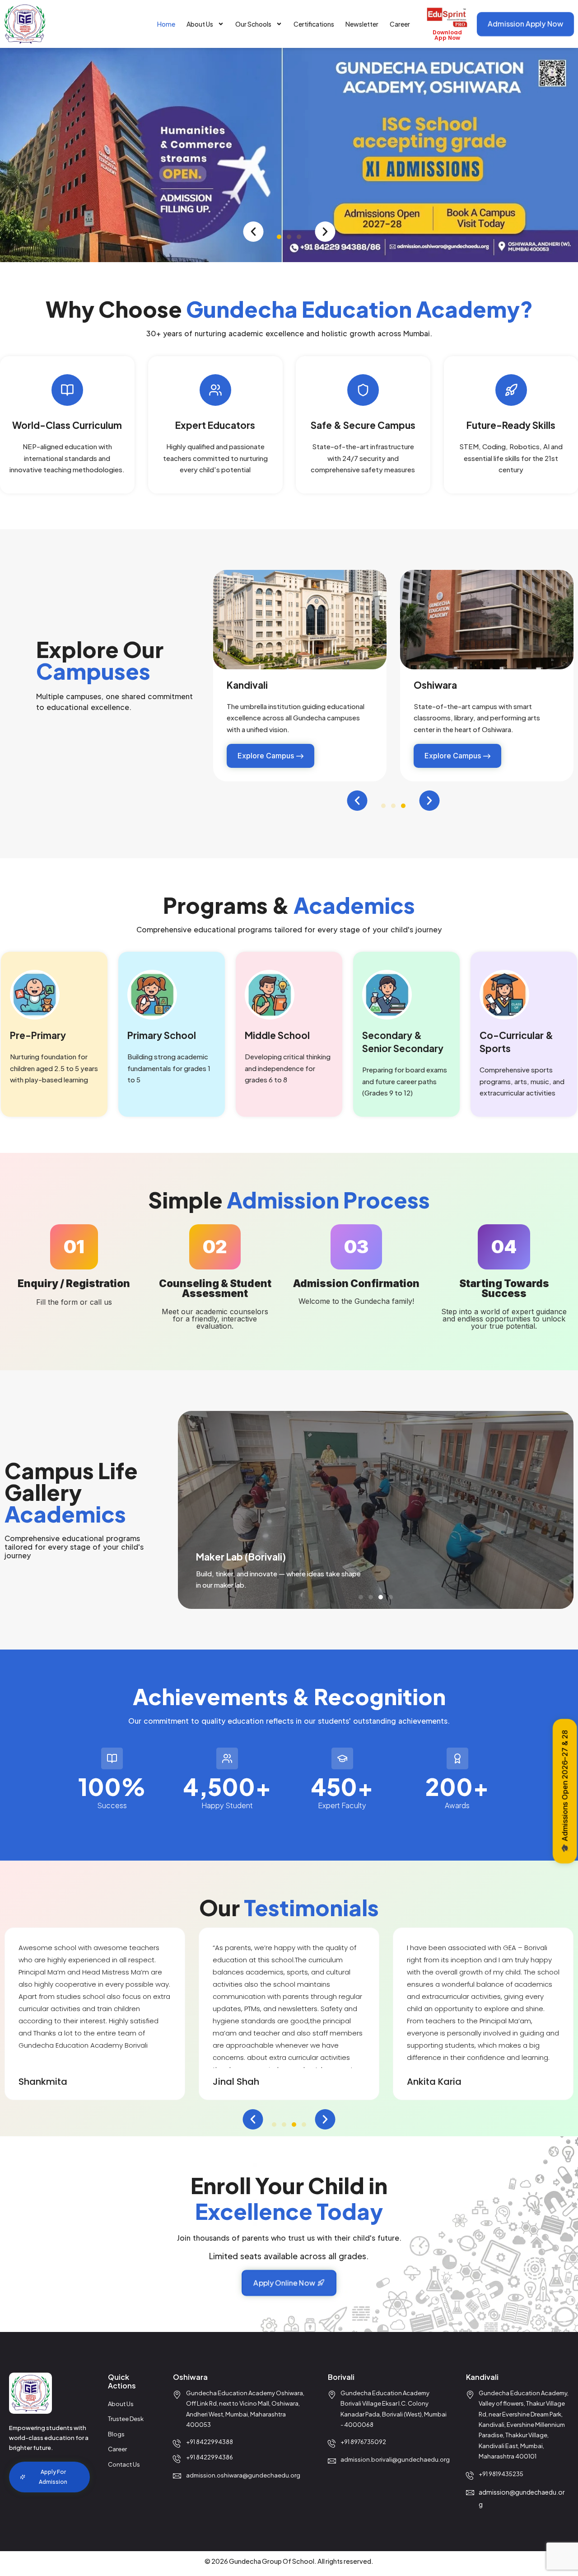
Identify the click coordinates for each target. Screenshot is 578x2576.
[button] (254, 232)
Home (166, 24)
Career (400, 24)
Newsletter (362, 24)
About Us (200, 24)
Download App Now (447, 35)
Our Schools (253, 24)
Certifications (314, 24)
